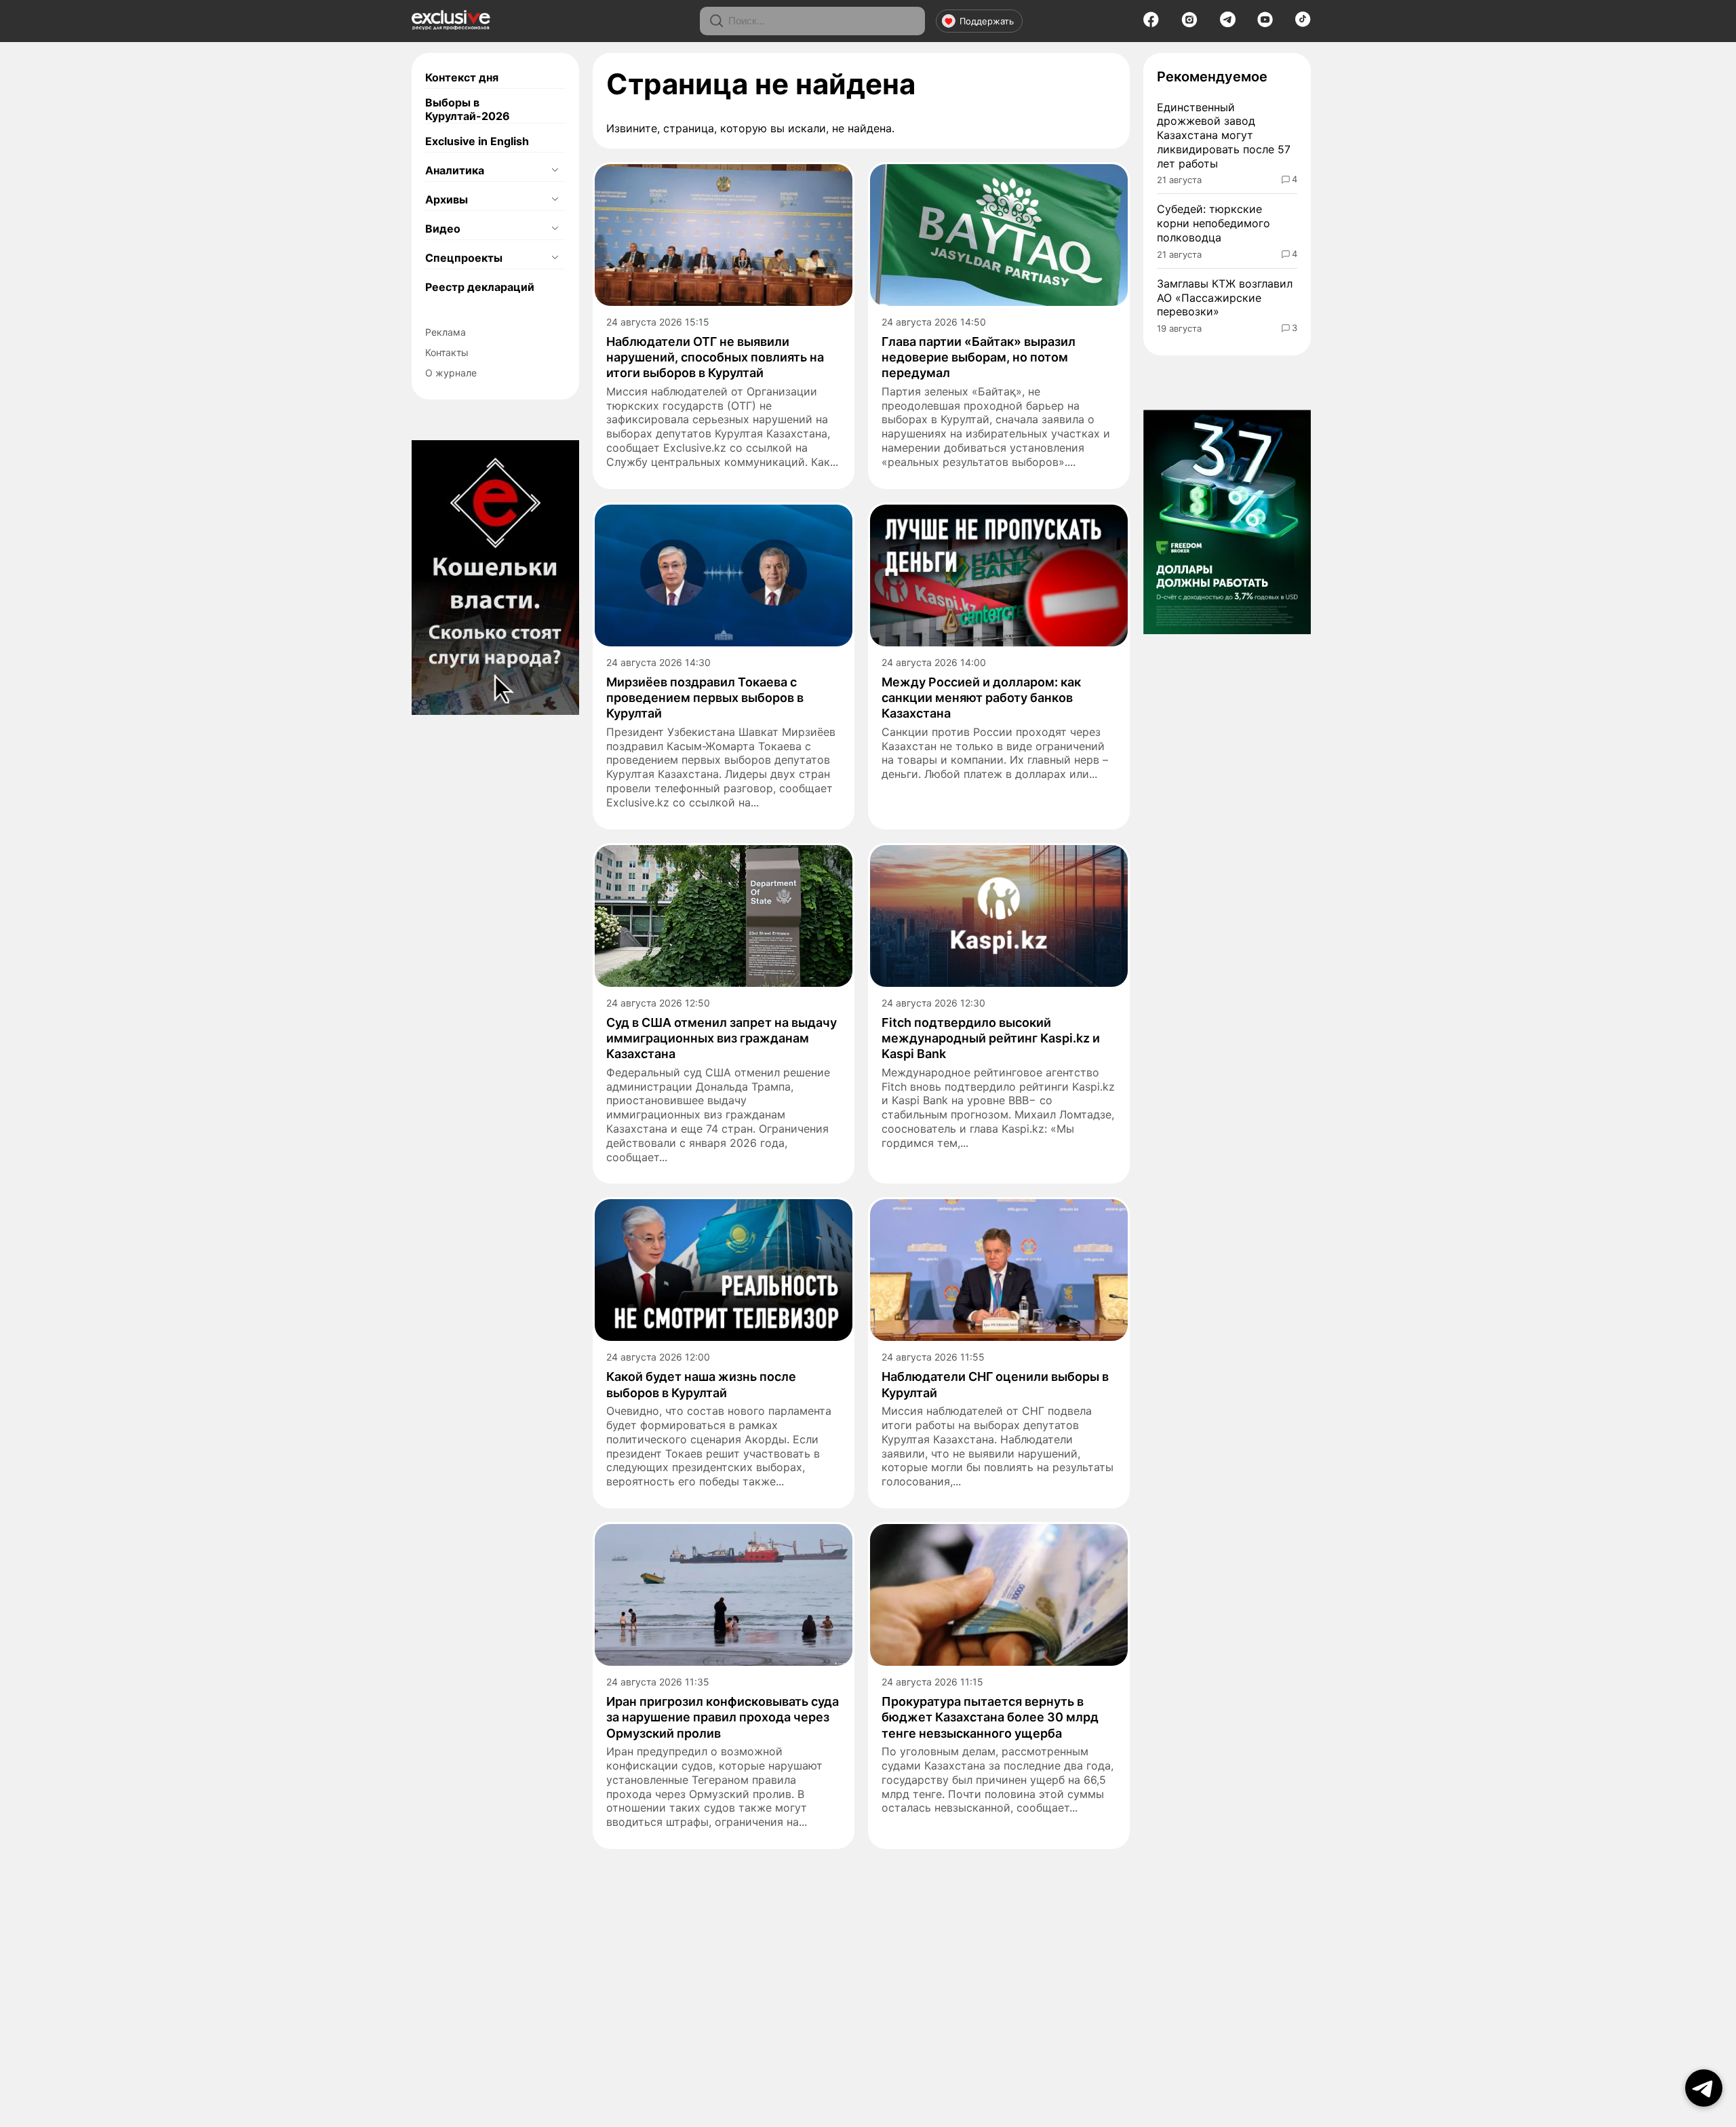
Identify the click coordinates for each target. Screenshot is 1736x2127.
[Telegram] (1228, 23)
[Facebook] (1151, 24)
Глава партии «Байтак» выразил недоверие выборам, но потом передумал (979, 357)
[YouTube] (1265, 24)
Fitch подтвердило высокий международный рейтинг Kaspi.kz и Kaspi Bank (991, 1038)
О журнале (451, 373)
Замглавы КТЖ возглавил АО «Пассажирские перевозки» (1225, 298)
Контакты (447, 352)
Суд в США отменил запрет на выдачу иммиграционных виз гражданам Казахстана (722, 1038)
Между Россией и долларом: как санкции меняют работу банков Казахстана (981, 698)
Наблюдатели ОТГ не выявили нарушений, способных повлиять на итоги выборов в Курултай (715, 357)
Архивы (447, 199)
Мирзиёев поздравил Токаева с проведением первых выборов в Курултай (705, 698)
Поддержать (987, 21)
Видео (443, 229)
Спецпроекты (464, 258)
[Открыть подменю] (555, 170)
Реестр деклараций (480, 287)
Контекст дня (462, 77)
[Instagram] (1189, 24)
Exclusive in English (477, 141)
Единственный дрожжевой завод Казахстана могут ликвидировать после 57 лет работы (1224, 135)
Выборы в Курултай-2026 (468, 109)
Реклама (446, 332)
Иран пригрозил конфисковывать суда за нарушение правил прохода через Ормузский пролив (723, 1717)
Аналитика (455, 170)
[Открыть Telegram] (1704, 2088)
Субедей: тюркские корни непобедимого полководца (1214, 223)
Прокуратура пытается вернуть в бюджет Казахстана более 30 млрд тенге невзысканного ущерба (990, 1717)
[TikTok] (1303, 23)
